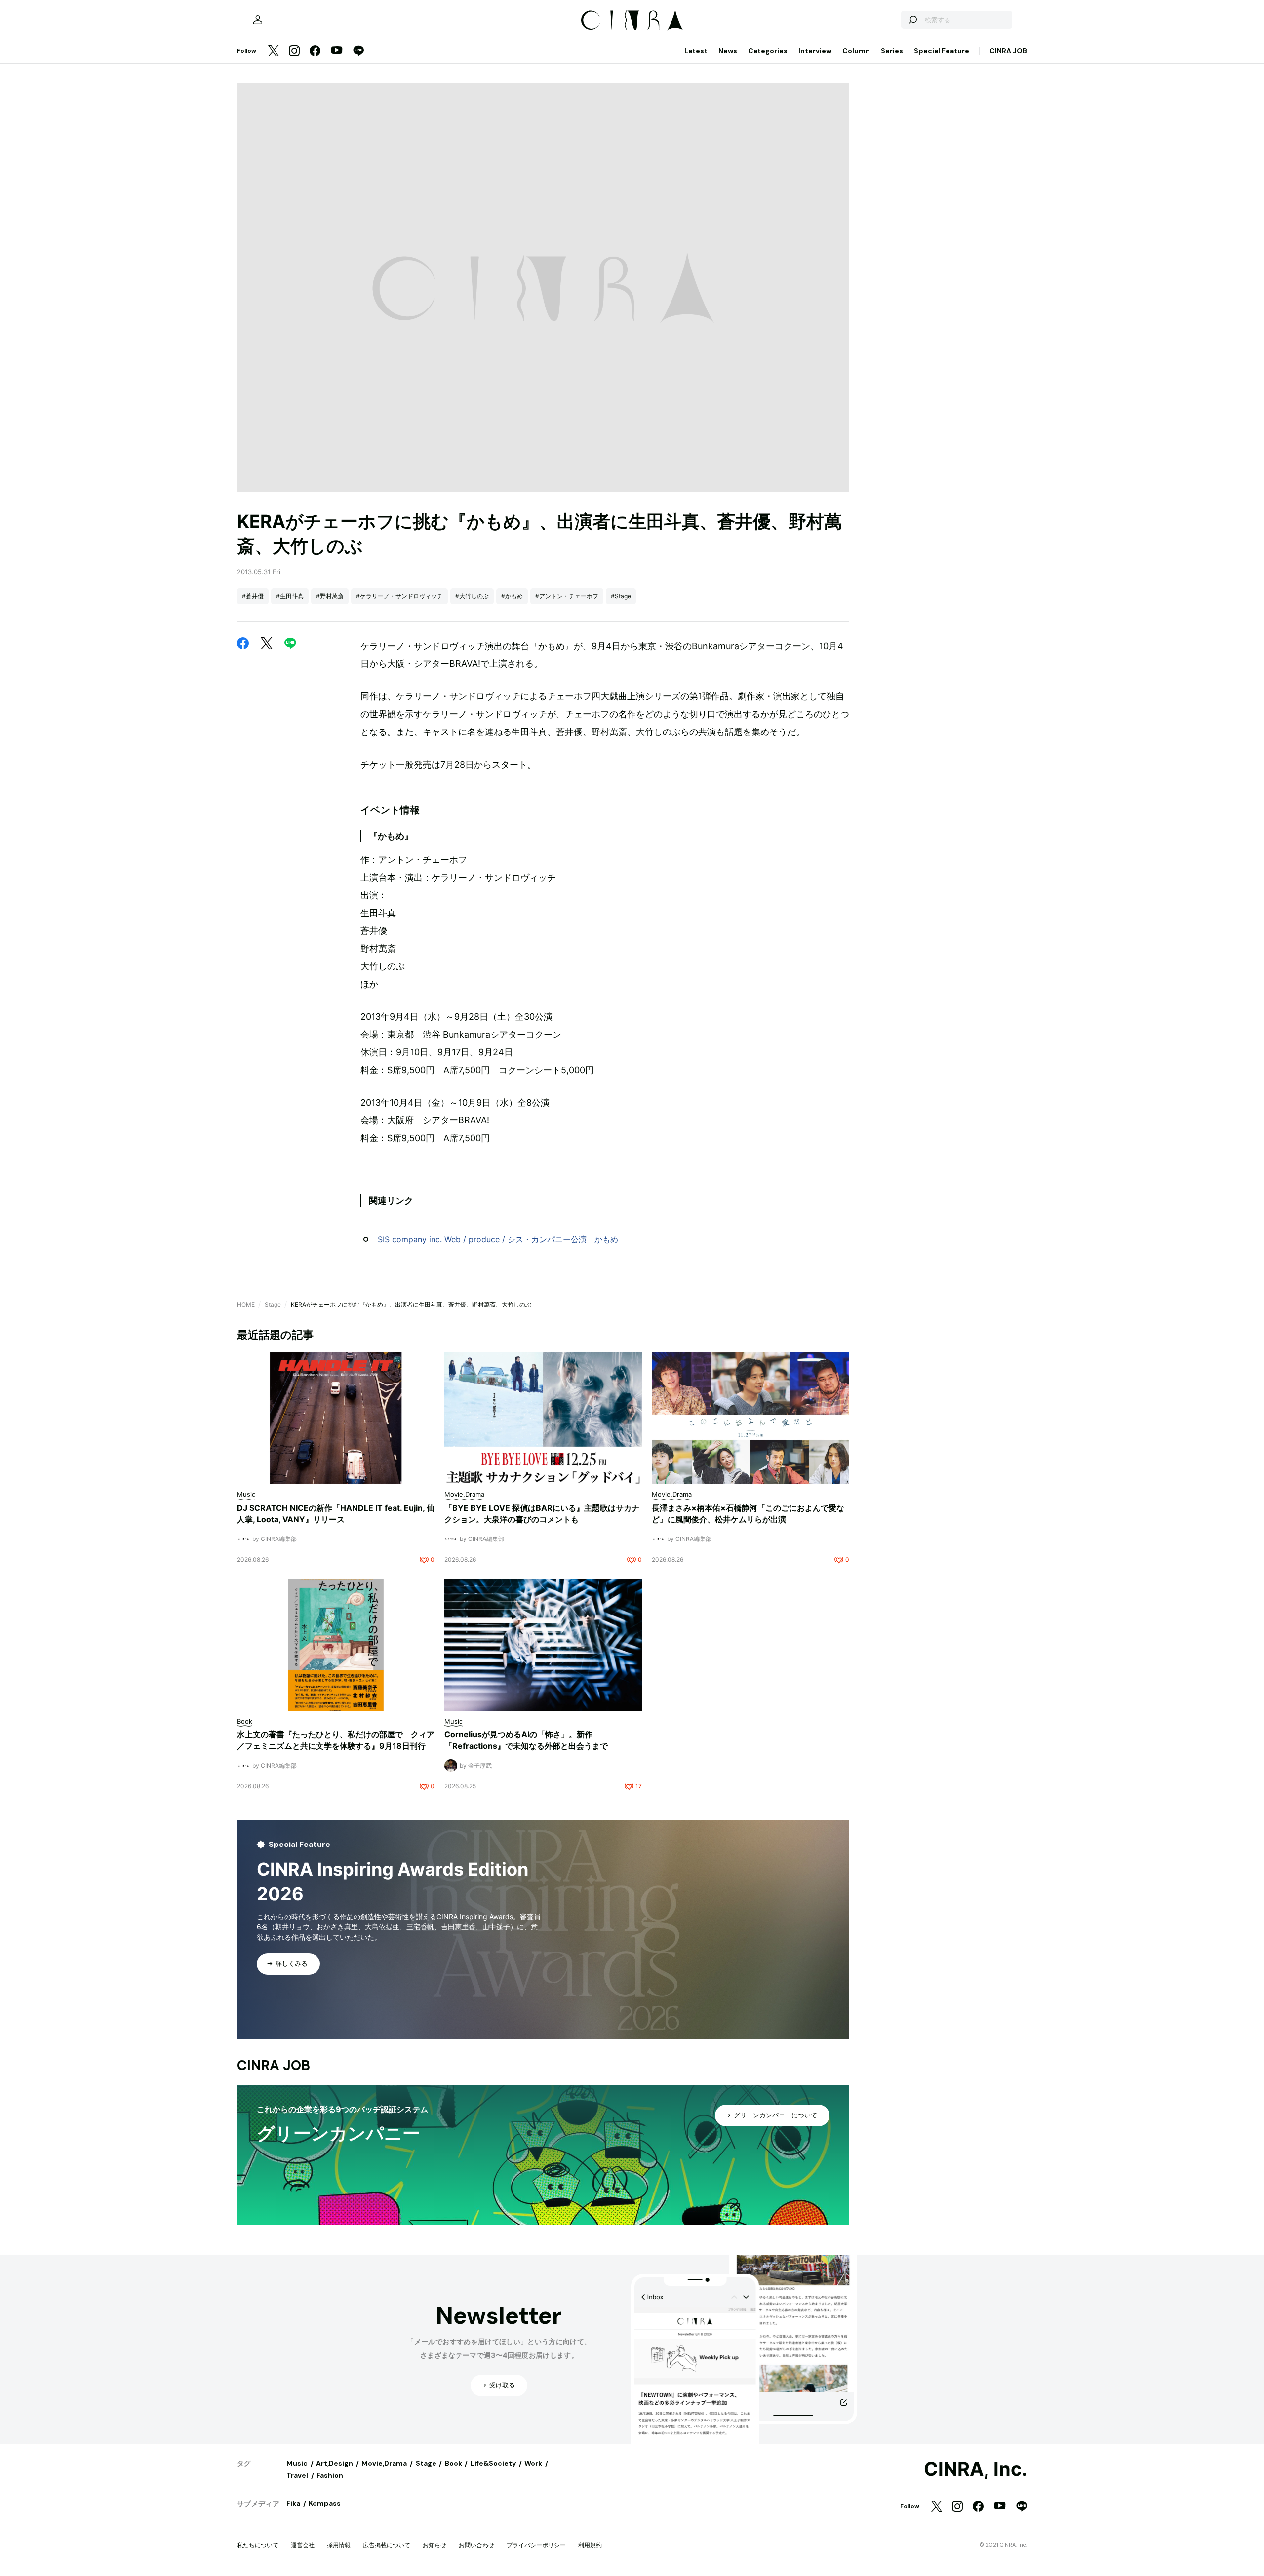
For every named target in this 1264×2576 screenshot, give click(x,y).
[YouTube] (337, 51)
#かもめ (512, 596)
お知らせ (434, 2545)
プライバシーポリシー (536, 2545)
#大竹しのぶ (472, 596)
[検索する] (912, 20)
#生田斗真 (290, 596)
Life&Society (493, 2463)
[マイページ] (258, 20)
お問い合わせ (476, 2545)
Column (856, 51)
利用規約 (590, 2545)
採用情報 (339, 2545)
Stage (273, 1304)
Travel (297, 2475)
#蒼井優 (253, 596)
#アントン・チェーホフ (567, 596)
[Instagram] (294, 52)
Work (533, 2463)
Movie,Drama (384, 2463)
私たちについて (258, 2545)
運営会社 (303, 2545)
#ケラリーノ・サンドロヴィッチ (399, 596)
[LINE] (358, 52)
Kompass (325, 2503)
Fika (293, 2503)
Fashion (330, 2475)
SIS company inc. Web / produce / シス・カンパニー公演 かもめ (498, 1239)
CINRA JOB (1008, 51)
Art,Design (335, 2463)
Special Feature (942, 51)
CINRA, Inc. (975, 2469)
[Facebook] (315, 52)
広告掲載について (387, 2545)
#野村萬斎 (330, 596)
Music (297, 2463)
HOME (246, 1304)
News (728, 51)
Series (892, 51)
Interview (815, 51)
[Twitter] (274, 52)
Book (454, 2463)
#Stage (621, 596)
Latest (696, 51)
